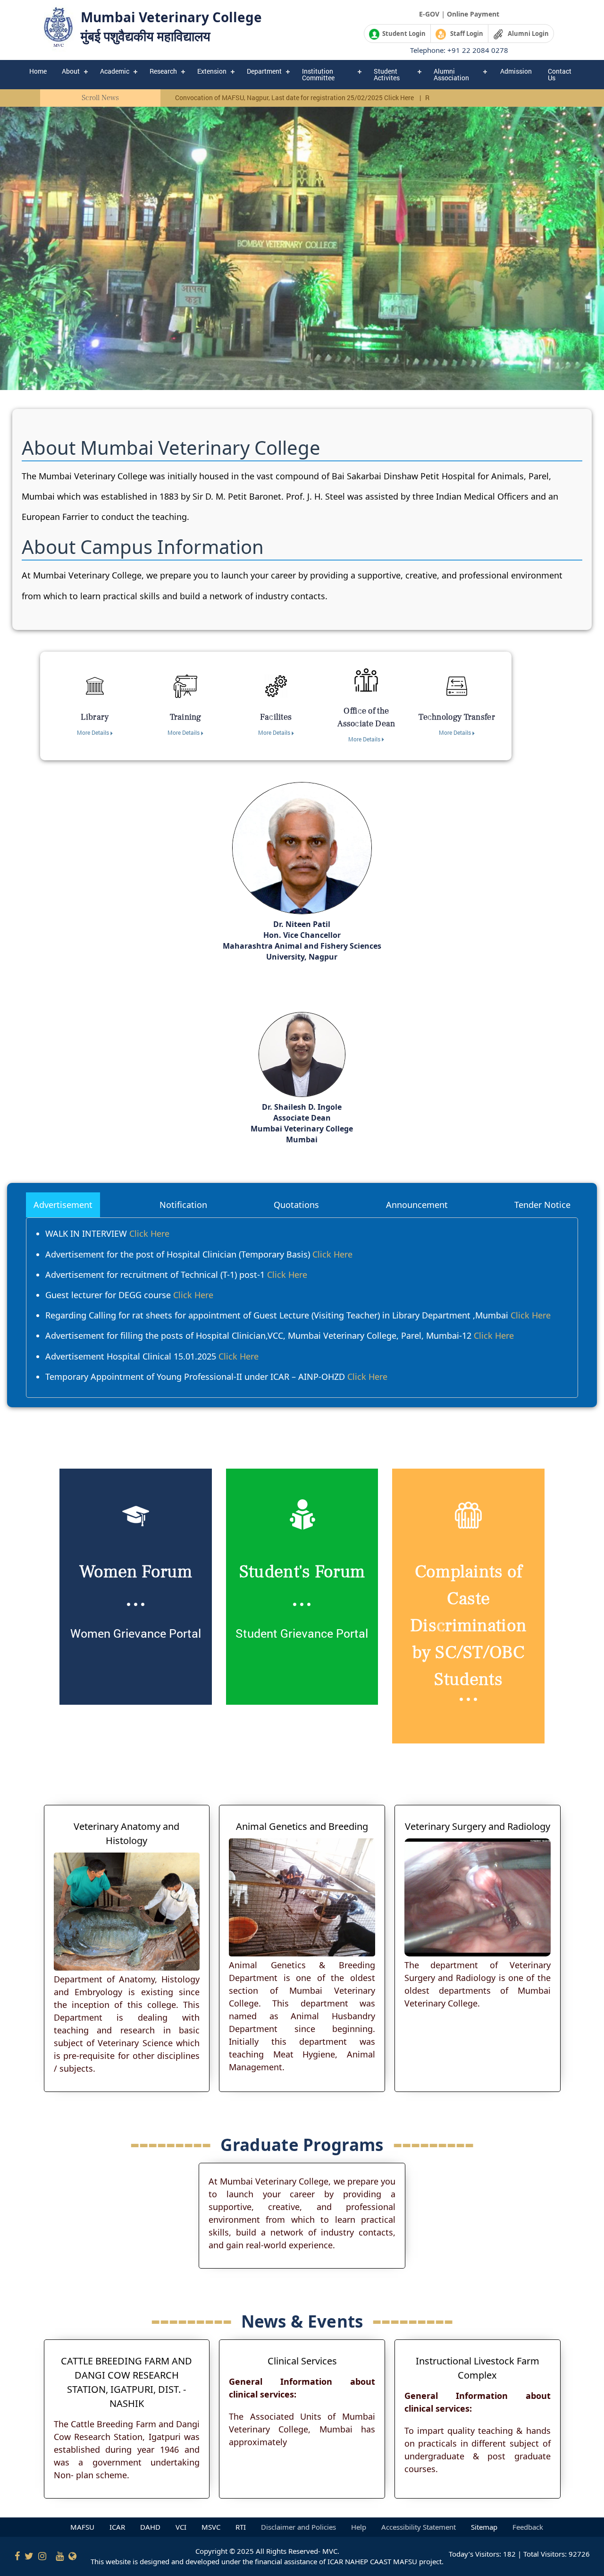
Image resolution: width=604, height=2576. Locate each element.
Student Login (403, 34)
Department (264, 71)
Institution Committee (318, 74)
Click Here (149, 1233)
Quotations (296, 1205)
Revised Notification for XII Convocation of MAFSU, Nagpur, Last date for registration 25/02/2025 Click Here (188, 98)
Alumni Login (526, 34)
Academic (115, 71)
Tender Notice (542, 1205)
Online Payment (473, 14)
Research (163, 71)
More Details (94, 732)
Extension (212, 71)
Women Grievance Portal (136, 1633)
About (71, 71)
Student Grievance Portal (302, 1633)
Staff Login (465, 34)
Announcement (417, 1205)
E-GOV (429, 14)
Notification (183, 1205)
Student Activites (387, 74)
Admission (516, 71)
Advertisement (63, 1205)
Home (38, 71)
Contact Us (560, 74)
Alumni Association (451, 74)
